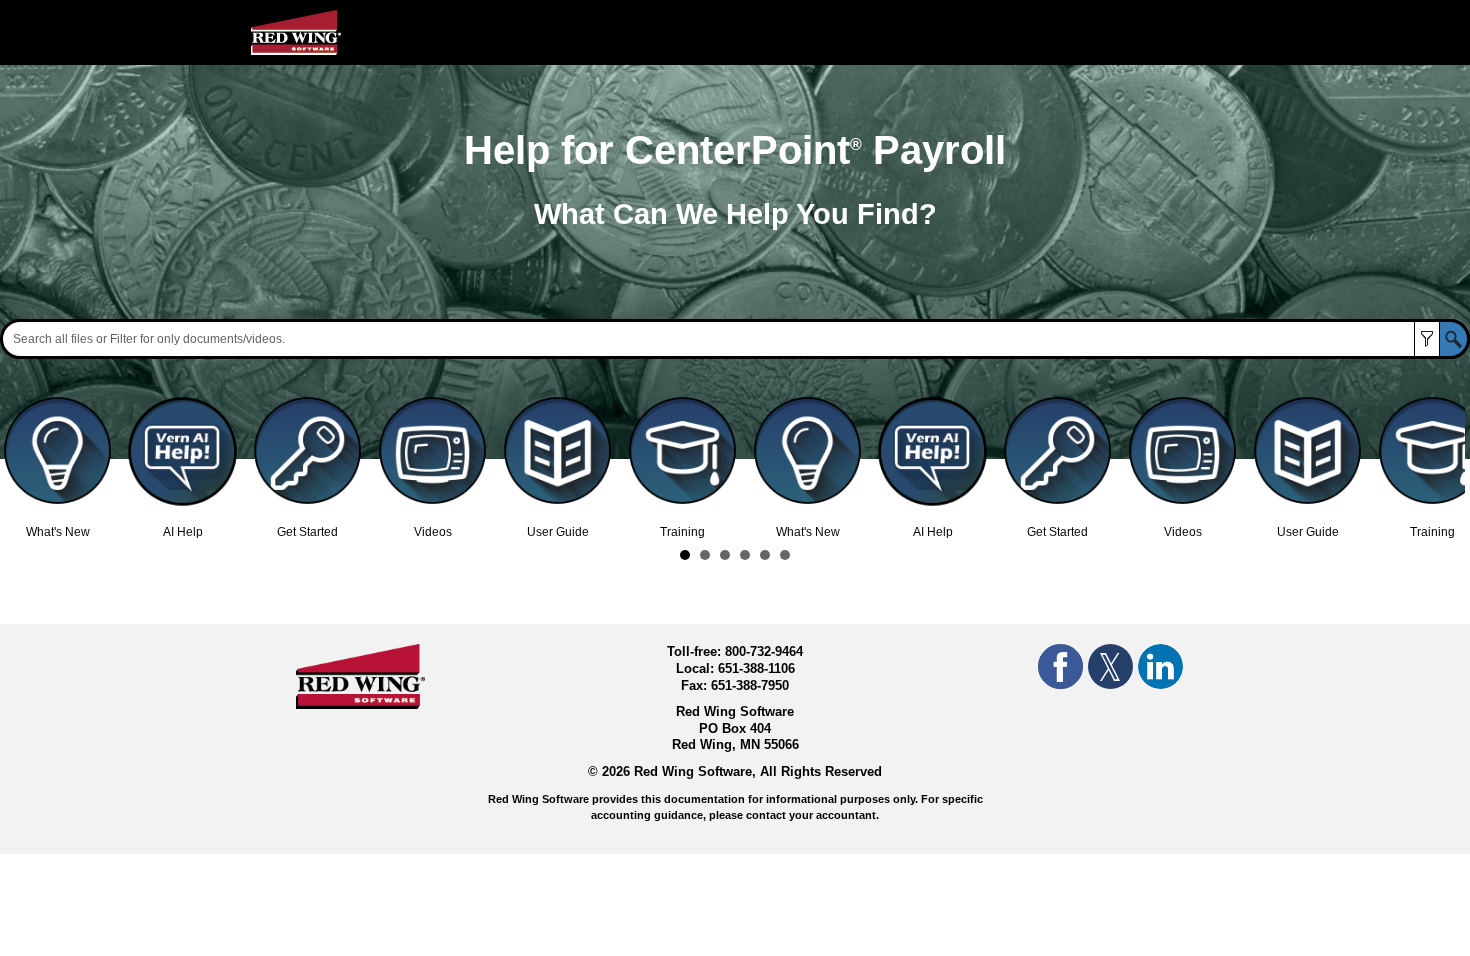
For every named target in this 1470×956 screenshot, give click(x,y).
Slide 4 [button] (745, 555)
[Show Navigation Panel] (1208, 33)
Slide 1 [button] (685, 555)
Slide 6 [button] (785, 555)
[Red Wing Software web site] (360, 703)
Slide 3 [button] (725, 555)
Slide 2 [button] (705, 555)
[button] (1427, 339)
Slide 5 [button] (765, 555)
